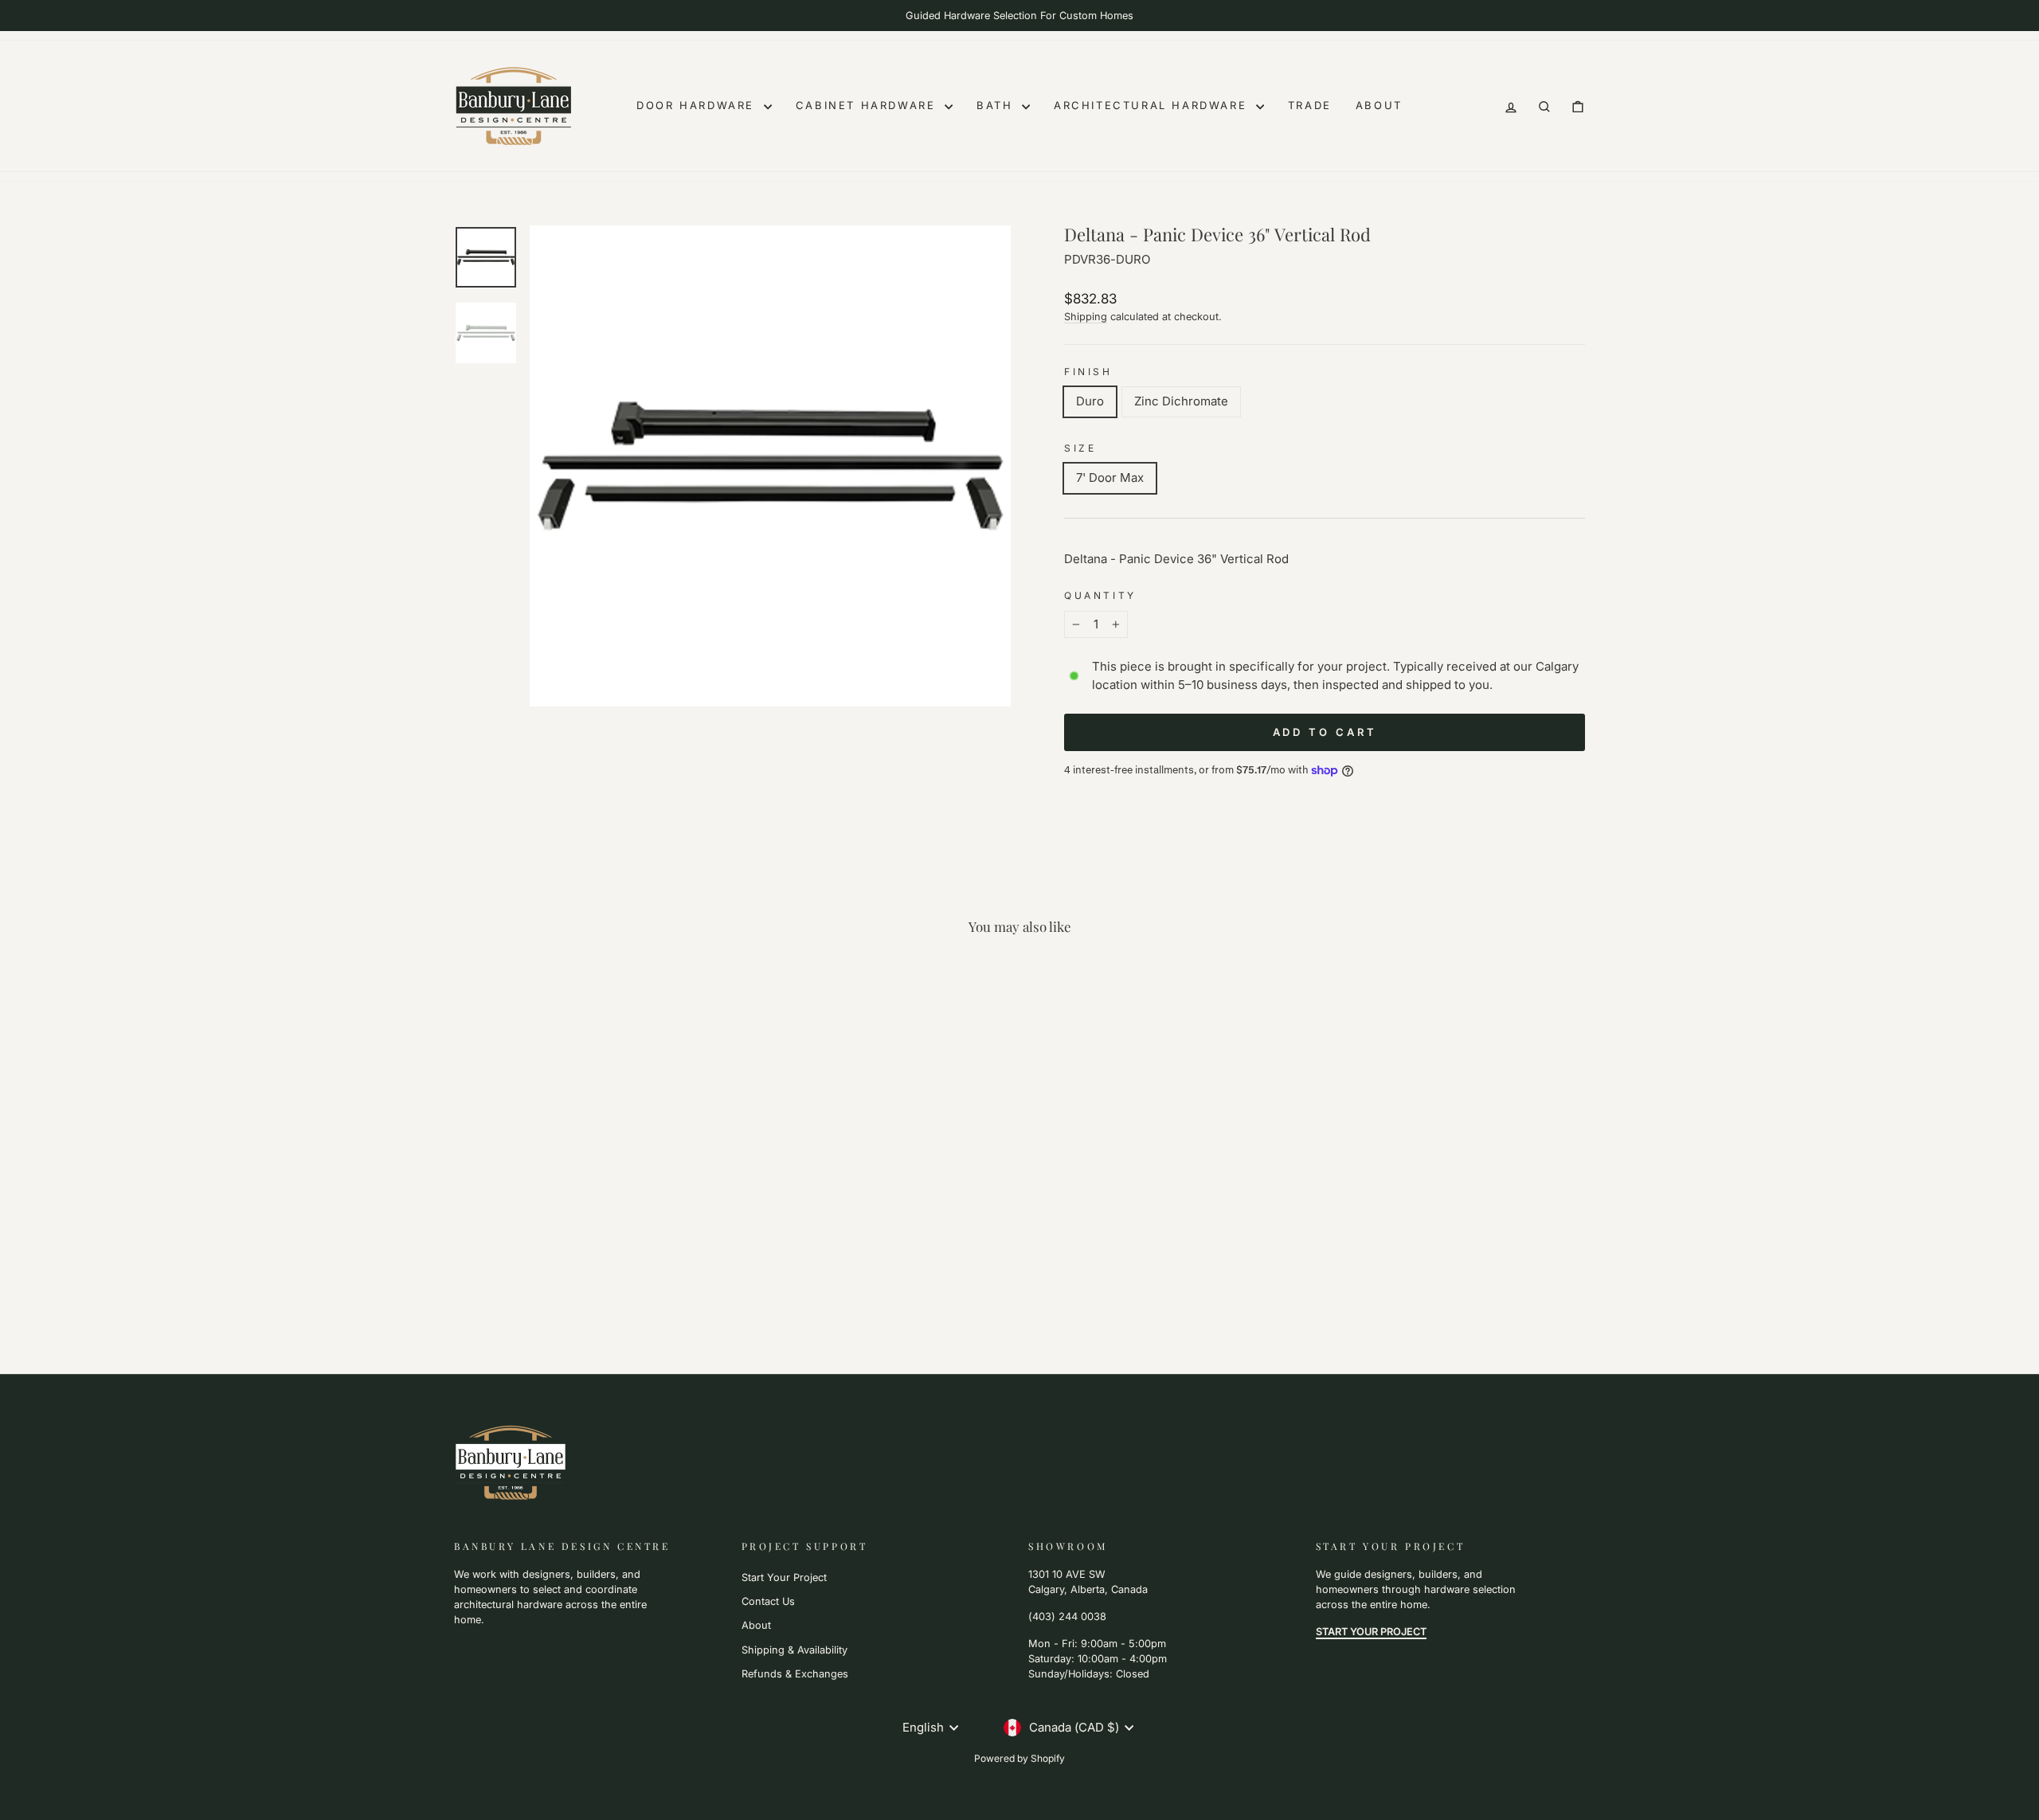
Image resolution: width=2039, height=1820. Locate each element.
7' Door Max (1110, 478)
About (1379, 105)
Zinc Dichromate (1181, 401)
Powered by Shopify (1019, 1758)
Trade (1310, 105)
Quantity (1100, 595)
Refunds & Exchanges (795, 1674)
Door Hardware (698, 105)
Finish (1088, 372)
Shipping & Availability (794, 1650)
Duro (1090, 401)
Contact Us (768, 1601)
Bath (997, 105)
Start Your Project (784, 1577)
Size (1080, 448)
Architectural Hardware (1153, 105)
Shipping (1086, 317)
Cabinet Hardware (868, 105)
